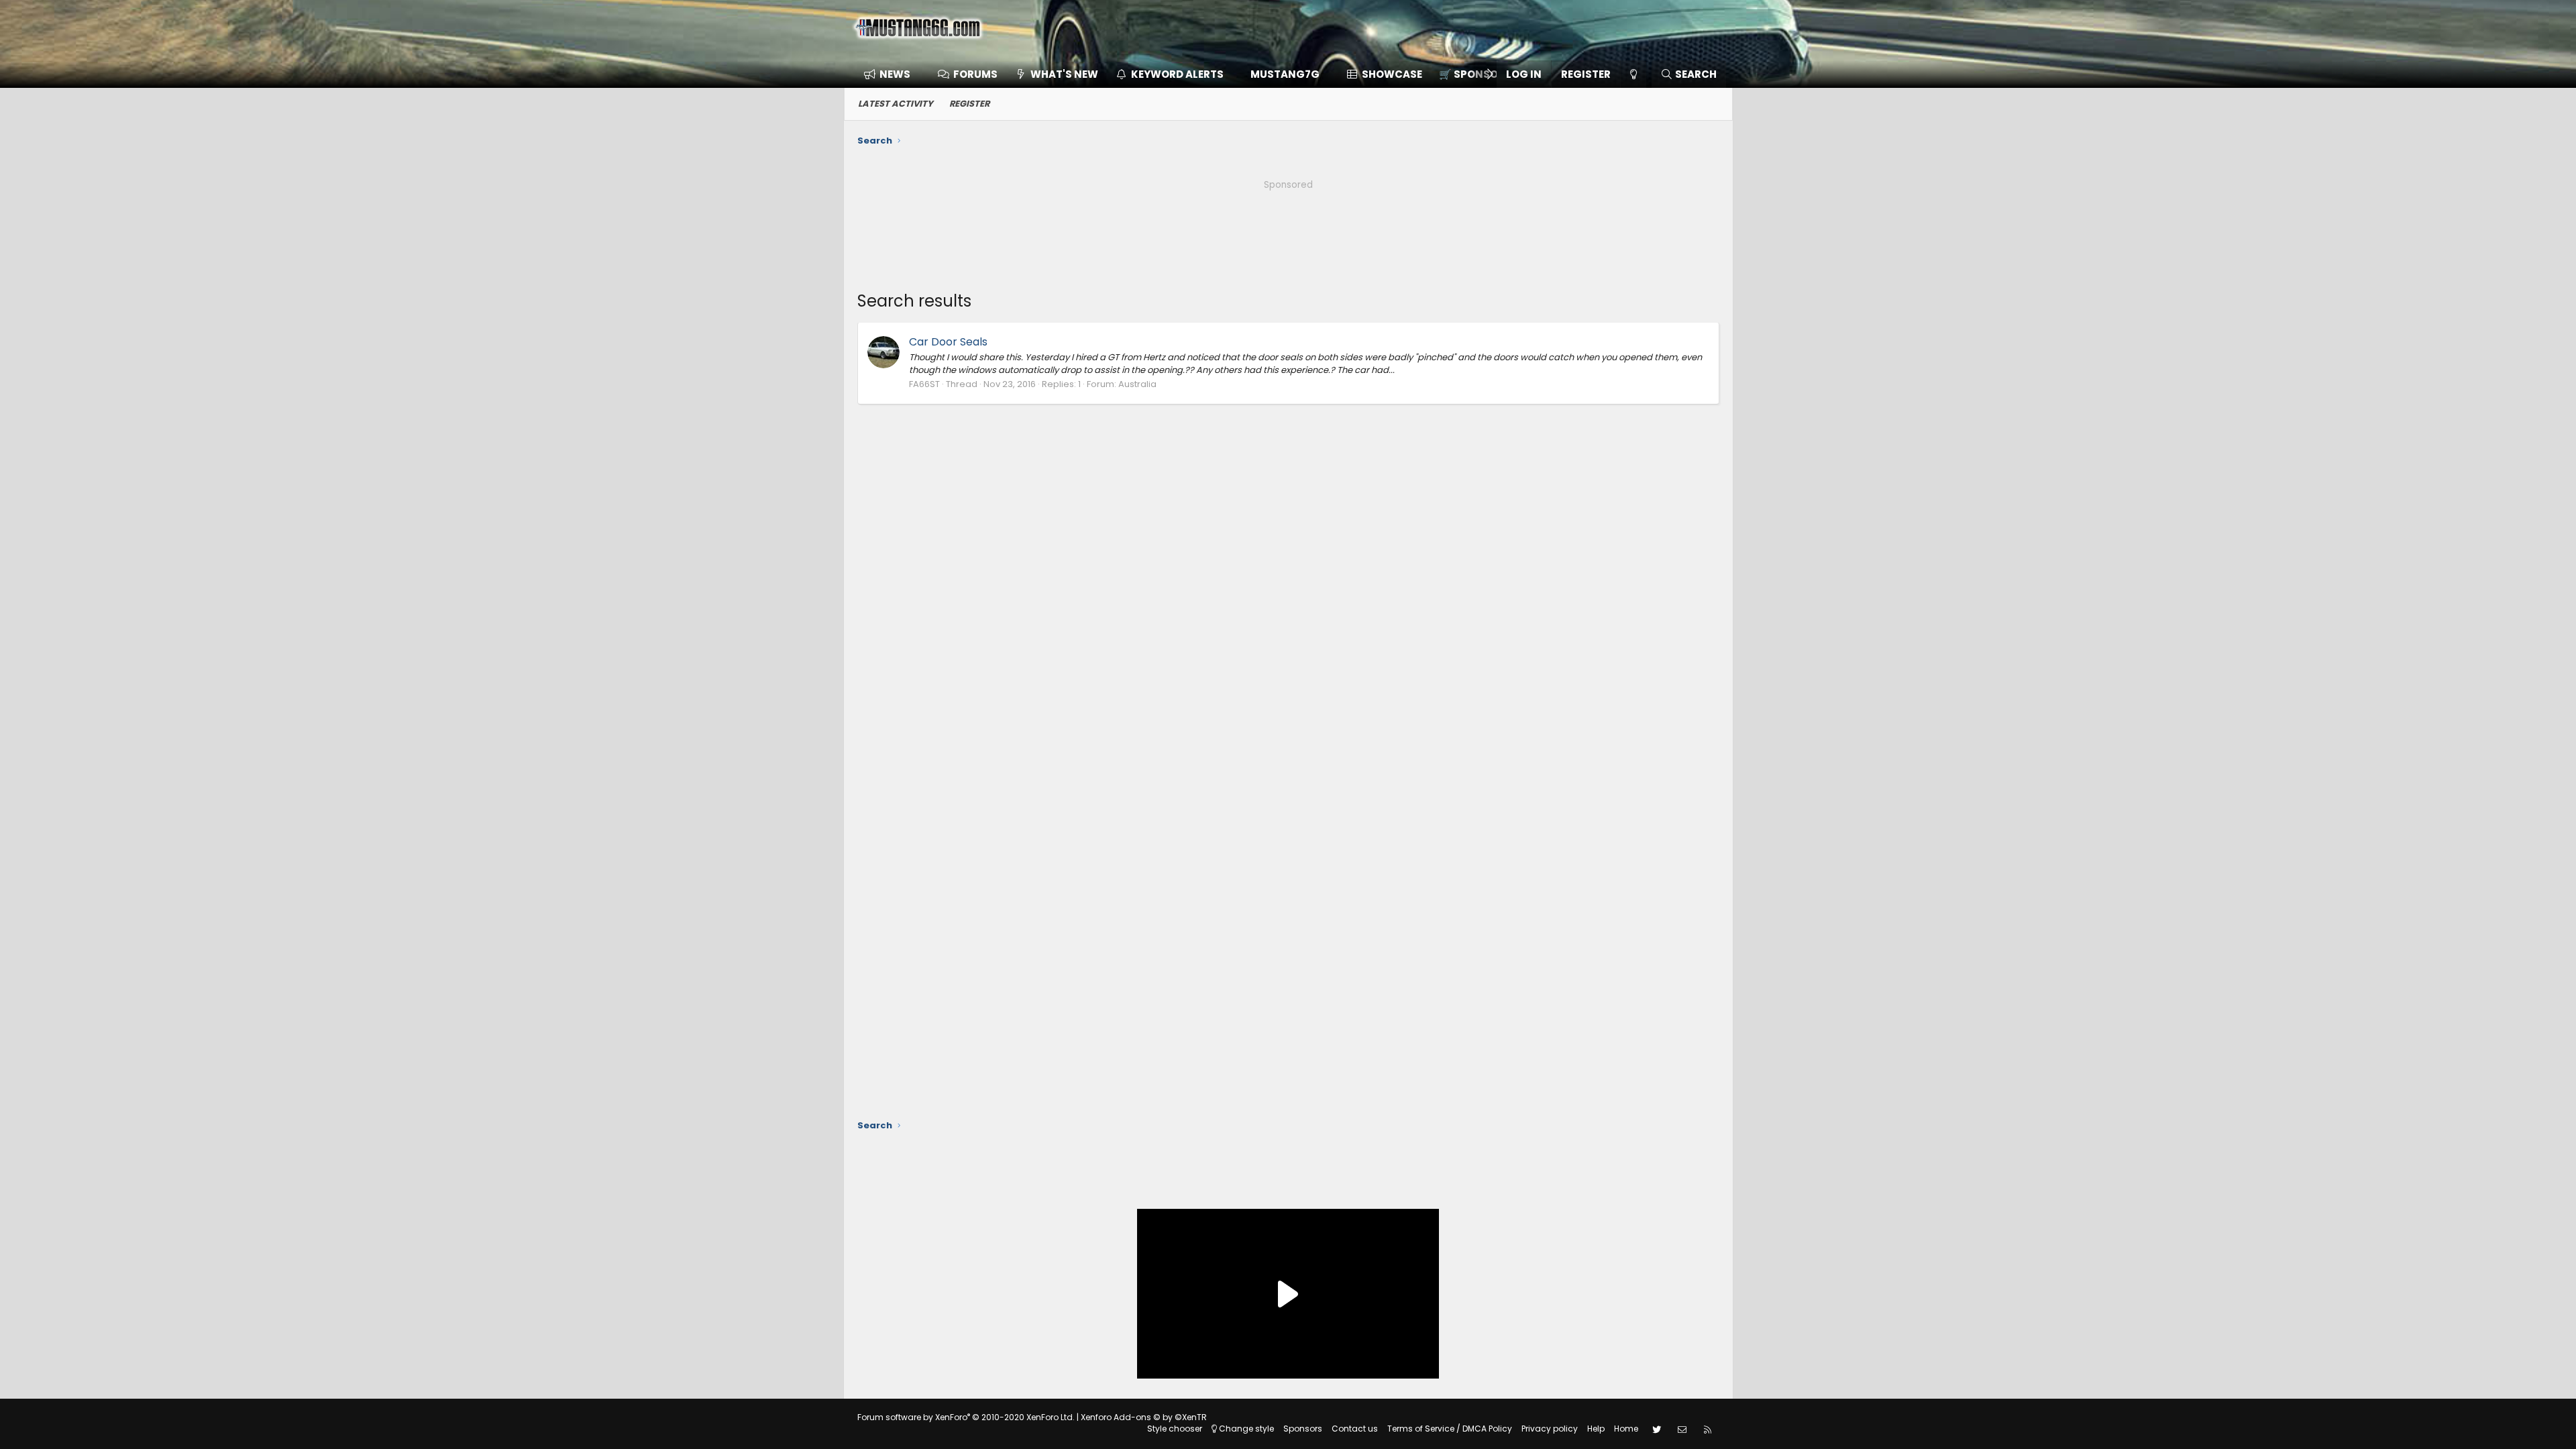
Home (1626, 1429)
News (895, 74)
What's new (1064, 74)
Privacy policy (1550, 1429)
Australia (1137, 384)
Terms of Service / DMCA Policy (1450, 1429)
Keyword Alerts (1177, 74)
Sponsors (1303, 1429)
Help (1596, 1429)
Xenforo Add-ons (1144, 1417)
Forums (975, 74)
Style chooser (1175, 1429)
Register (969, 104)
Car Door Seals (948, 342)
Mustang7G (1285, 74)
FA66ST (924, 384)
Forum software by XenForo (966, 1417)
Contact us (1355, 1429)
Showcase (1392, 74)
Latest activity (896, 104)
